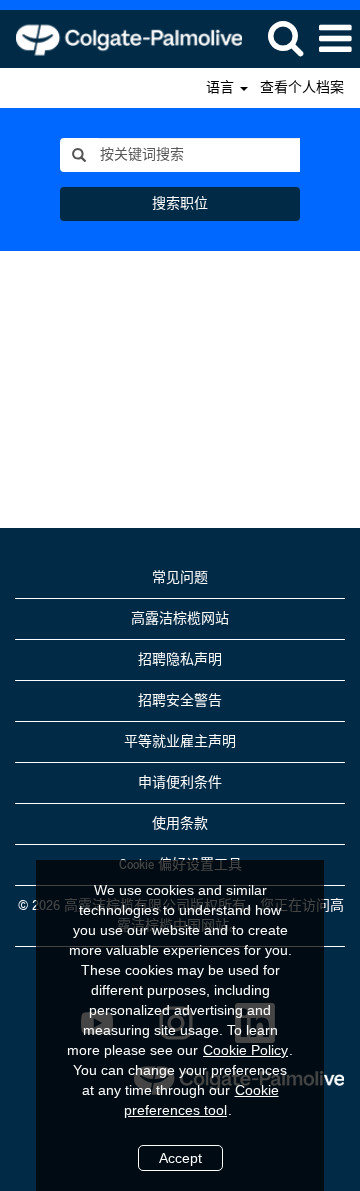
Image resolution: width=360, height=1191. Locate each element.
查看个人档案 (302, 88)
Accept (180, 1158)
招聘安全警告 (180, 701)
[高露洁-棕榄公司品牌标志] (121, 38)
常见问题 (180, 578)
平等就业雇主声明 (180, 742)
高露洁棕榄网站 (180, 619)
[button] (335, 39)
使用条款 (180, 824)
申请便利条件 (180, 783)
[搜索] (285, 38)
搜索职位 (180, 204)
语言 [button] (222, 88)
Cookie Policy (245, 1050)
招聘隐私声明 (180, 660)
